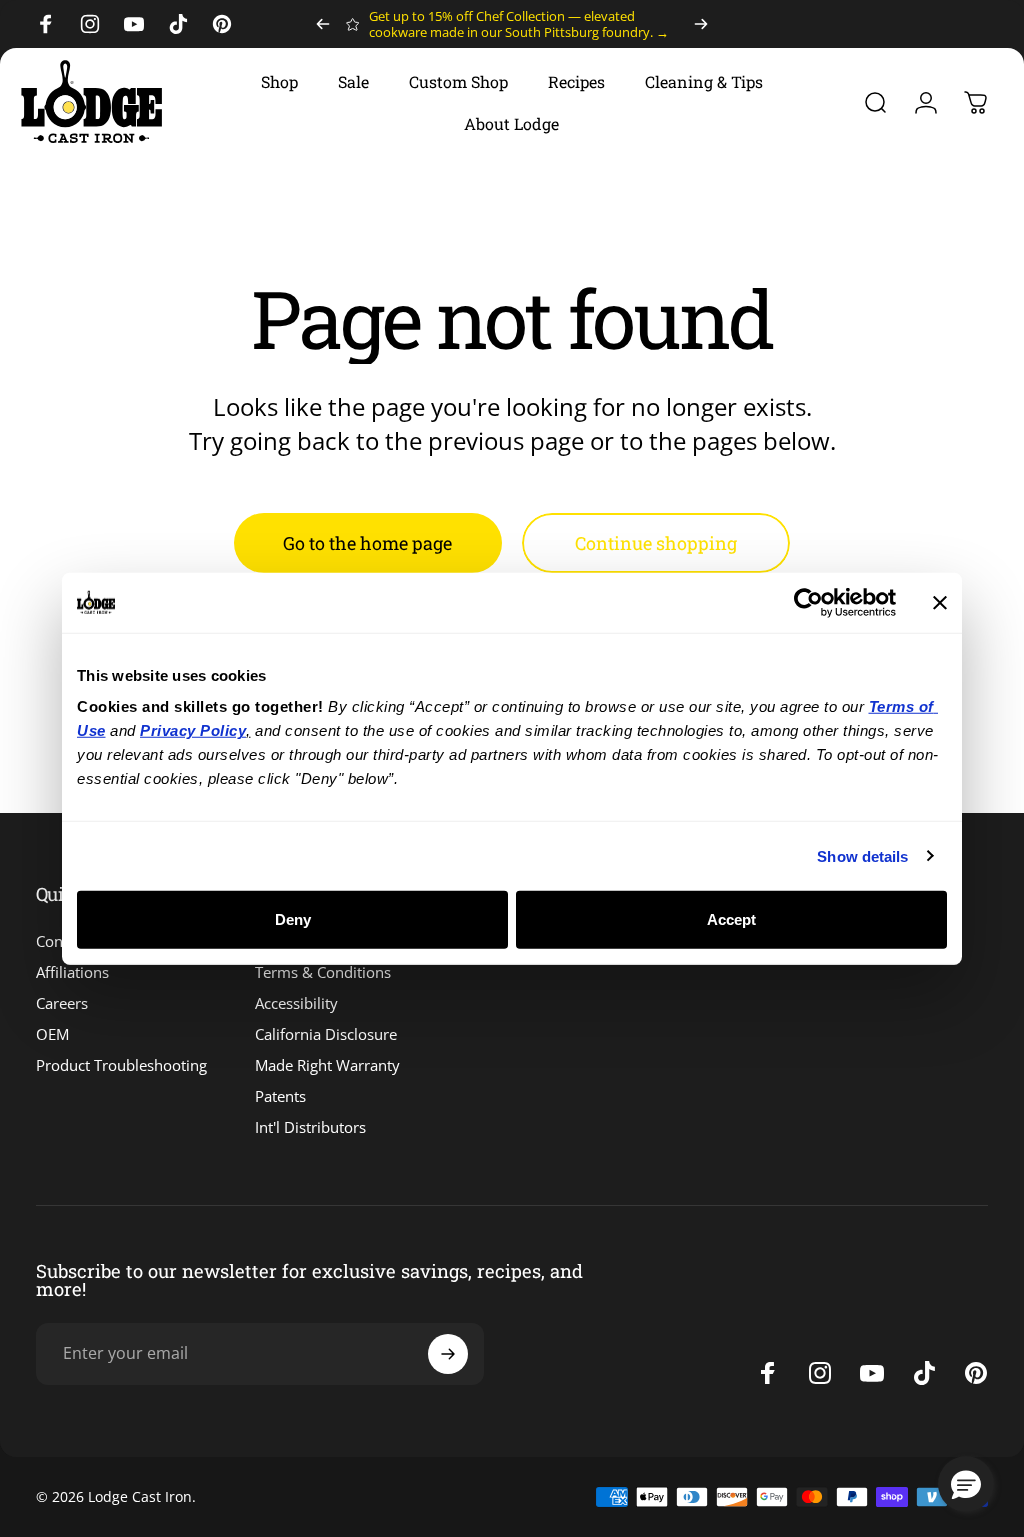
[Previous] (323, 24)
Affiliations (72, 972)
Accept (731, 919)
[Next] (701, 24)
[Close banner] (940, 602)
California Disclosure (326, 1034)
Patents (280, 1096)
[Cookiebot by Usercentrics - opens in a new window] (808, 602)
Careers (62, 1003)
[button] (966, 1484)
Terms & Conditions (323, 972)
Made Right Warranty (327, 1065)
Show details (862, 855)
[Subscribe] (448, 1354)
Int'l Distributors (310, 1127)
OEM (52, 1034)
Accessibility (296, 1003)
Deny (293, 919)
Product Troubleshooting (121, 1065)
